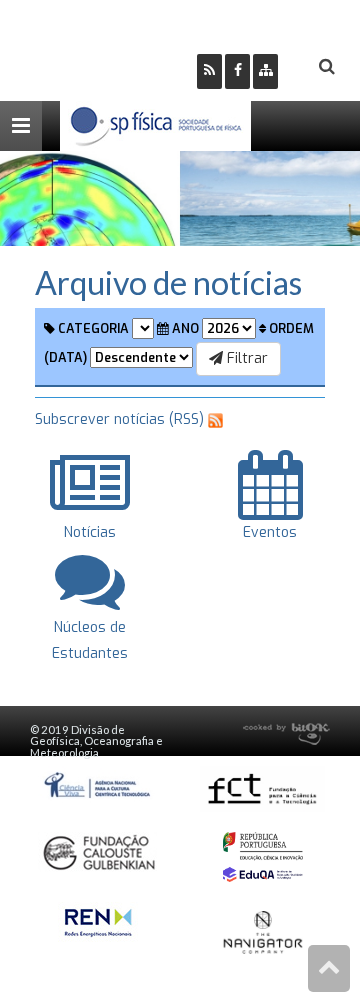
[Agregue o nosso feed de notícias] (209, 71)
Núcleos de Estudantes (90, 640)
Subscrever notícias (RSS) (119, 419)
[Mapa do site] (265, 71)
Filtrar (245, 358)
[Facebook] (237, 71)
